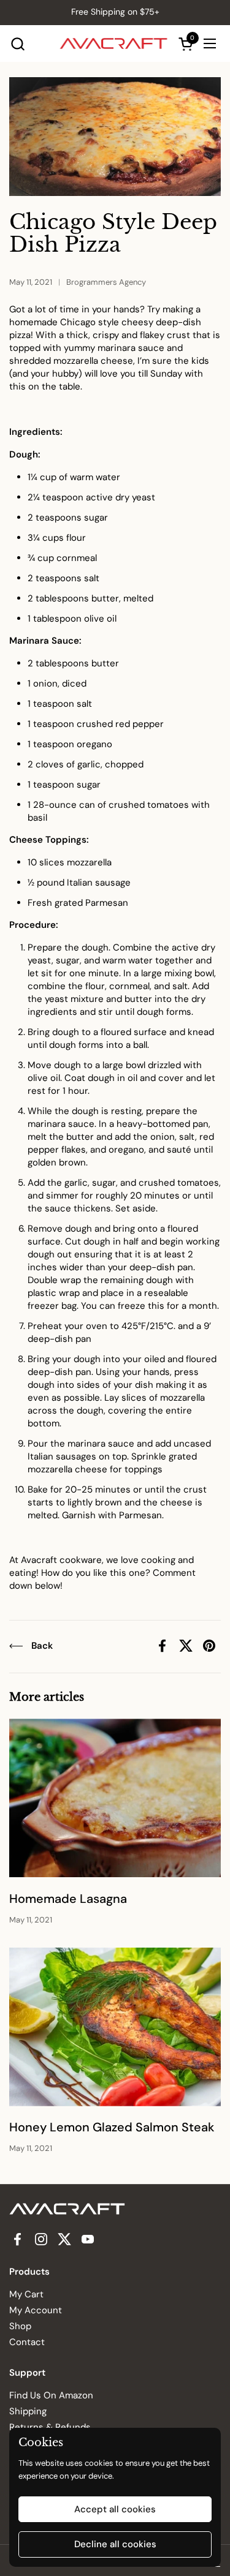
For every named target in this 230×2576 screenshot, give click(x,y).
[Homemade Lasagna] (115, 1798)
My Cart (26, 2294)
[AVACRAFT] (114, 43)
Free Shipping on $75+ (115, 12)
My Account (36, 2310)
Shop (20, 2326)
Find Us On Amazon (51, 2395)
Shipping (28, 2411)
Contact (27, 2342)
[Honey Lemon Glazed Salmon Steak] (115, 2027)
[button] (17, 44)
